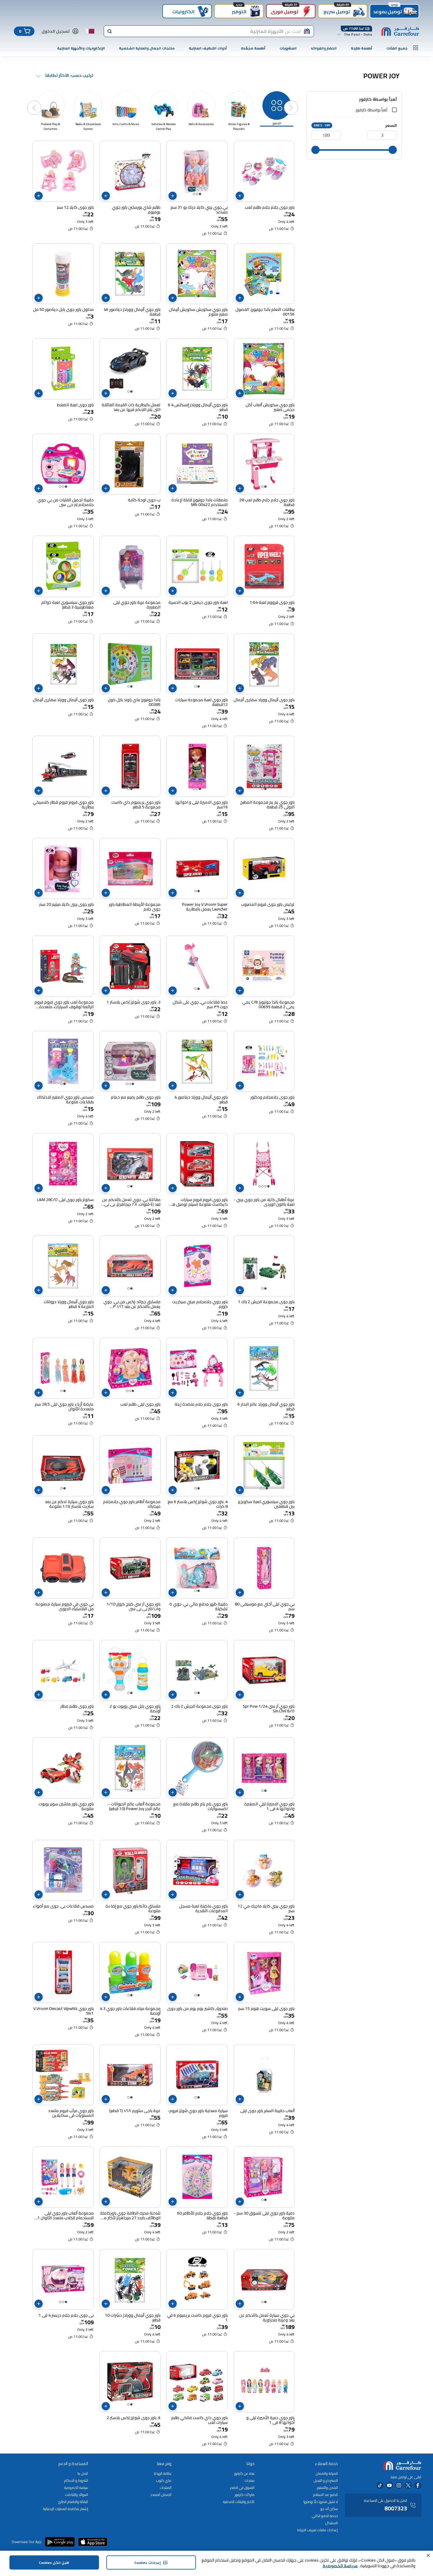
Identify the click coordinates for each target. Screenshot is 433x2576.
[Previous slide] (297, 102)
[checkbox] (394, 110)
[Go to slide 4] (260, 1186)
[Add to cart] (240, 196)
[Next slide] (40, 102)
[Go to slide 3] (194, 194)
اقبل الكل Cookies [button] (54, 2563)
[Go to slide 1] (200, 194)
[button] (428, 2555)
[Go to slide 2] (197, 194)
